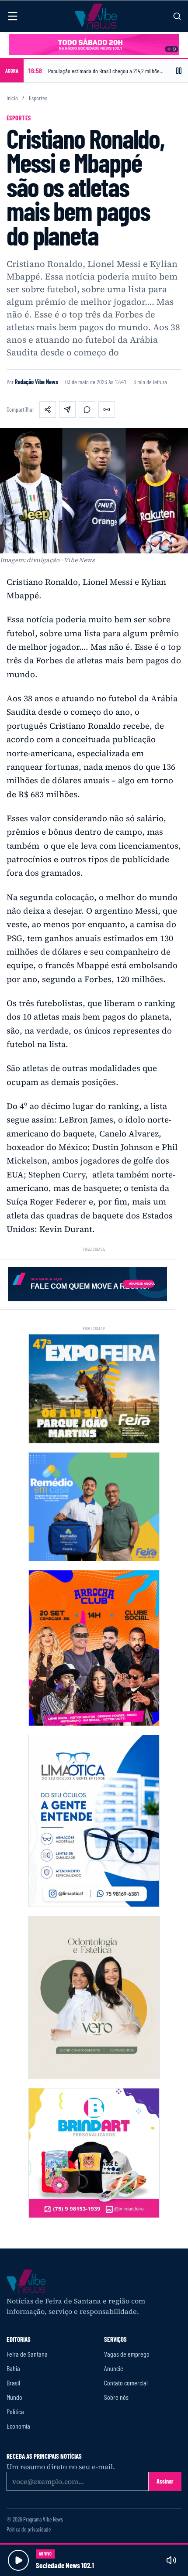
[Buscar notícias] (177, 16)
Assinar (165, 2481)
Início (12, 98)
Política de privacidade (29, 2530)
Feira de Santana (27, 2354)
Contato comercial (126, 2383)
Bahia (13, 2368)
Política (15, 2411)
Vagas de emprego (127, 2354)
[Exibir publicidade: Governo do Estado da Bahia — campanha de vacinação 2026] (174, 49)
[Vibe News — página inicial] (96, 16)
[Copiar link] (107, 409)
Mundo (14, 2397)
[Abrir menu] (13, 16)
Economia (18, 2426)
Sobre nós (116, 2397)
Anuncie (114, 2368)
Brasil (13, 2383)
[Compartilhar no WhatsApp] (87, 409)
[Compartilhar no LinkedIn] (67, 409)
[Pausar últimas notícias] (179, 71)
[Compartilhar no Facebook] (48, 409)
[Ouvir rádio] (18, 2560)
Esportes (38, 98)
